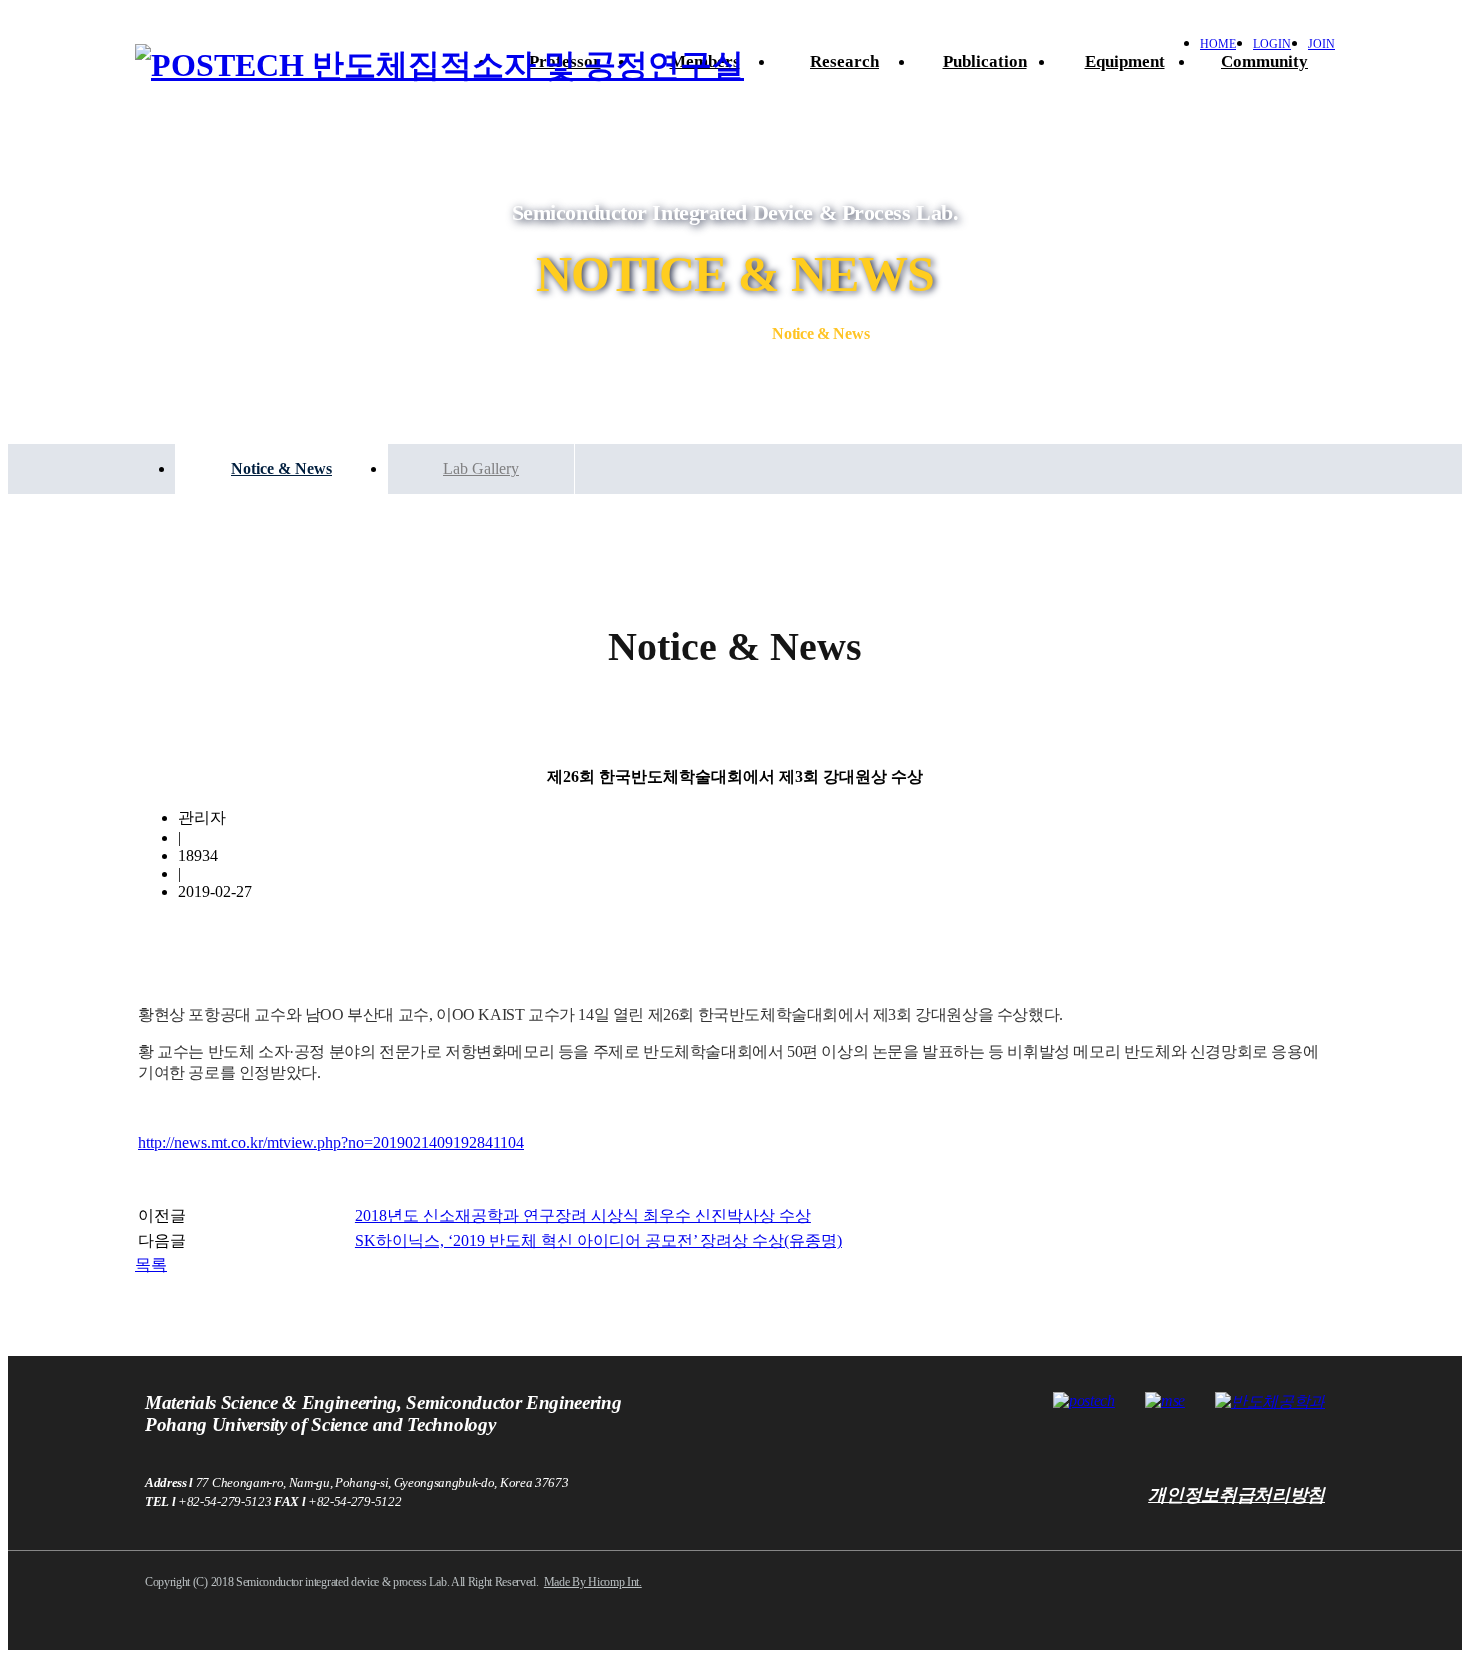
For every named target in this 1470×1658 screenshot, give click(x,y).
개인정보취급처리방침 (1236, 1495)
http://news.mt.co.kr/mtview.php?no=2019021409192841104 (331, 1142)
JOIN (1321, 44)
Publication (985, 61)
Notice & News (281, 468)
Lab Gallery (481, 468)
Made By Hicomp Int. (593, 1582)
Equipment (1125, 61)
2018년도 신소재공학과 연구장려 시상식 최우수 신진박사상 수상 (583, 1215)
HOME (1218, 44)
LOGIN (1272, 44)
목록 (151, 1264)
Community (1264, 61)
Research (844, 61)
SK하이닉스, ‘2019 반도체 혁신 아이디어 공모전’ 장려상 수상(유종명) (598, 1240)
